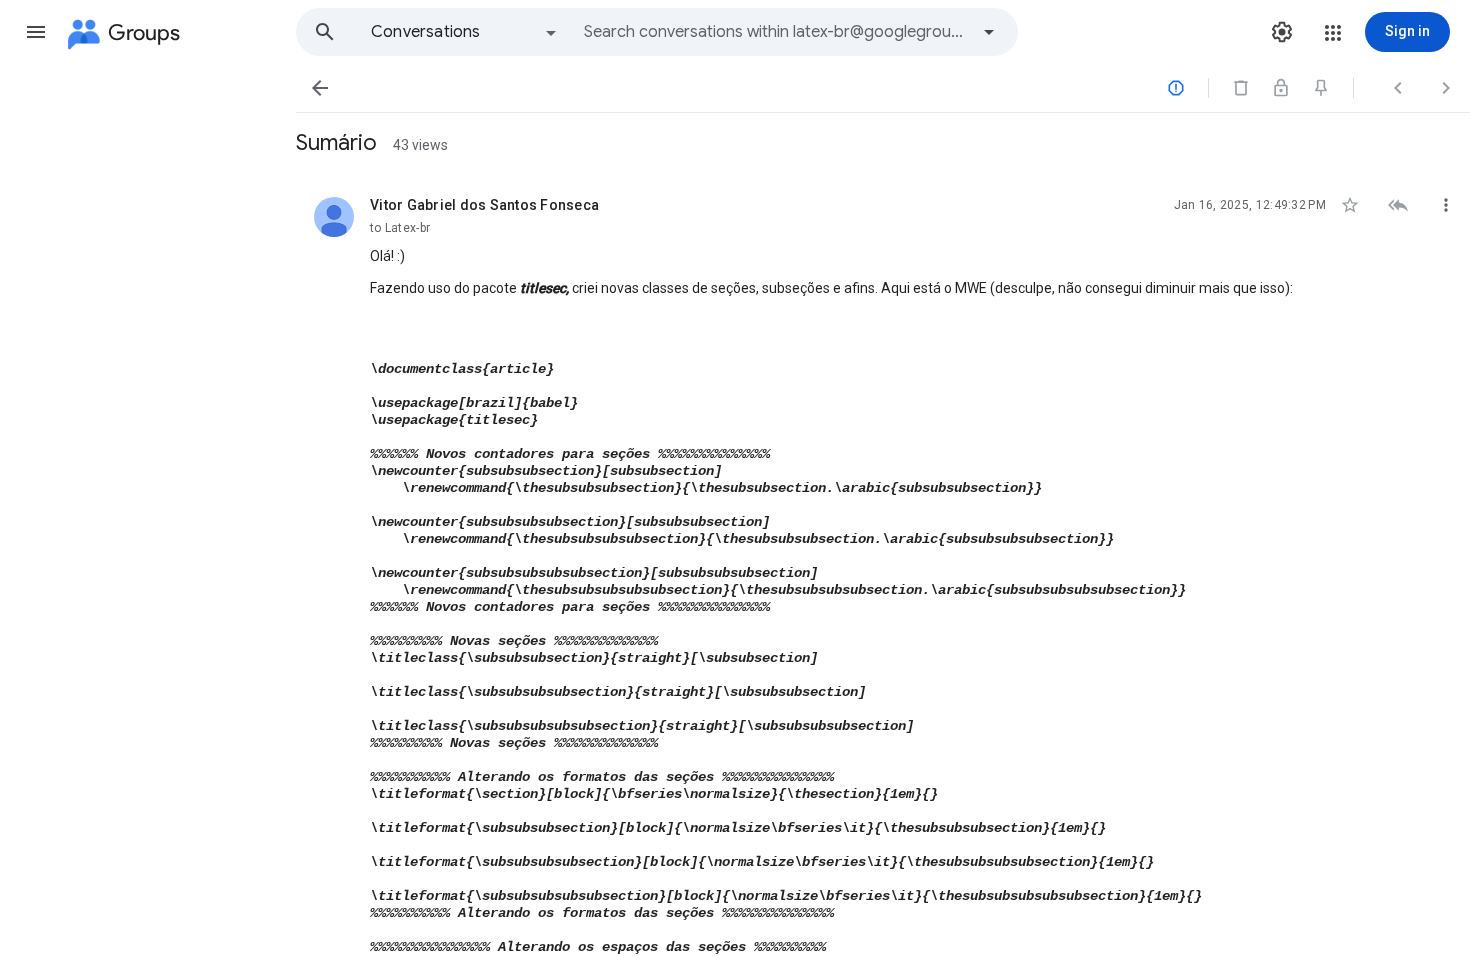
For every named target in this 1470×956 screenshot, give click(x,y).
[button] (36, 32)
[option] (465, 32)
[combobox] (776, 32)
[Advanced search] (989, 32)
